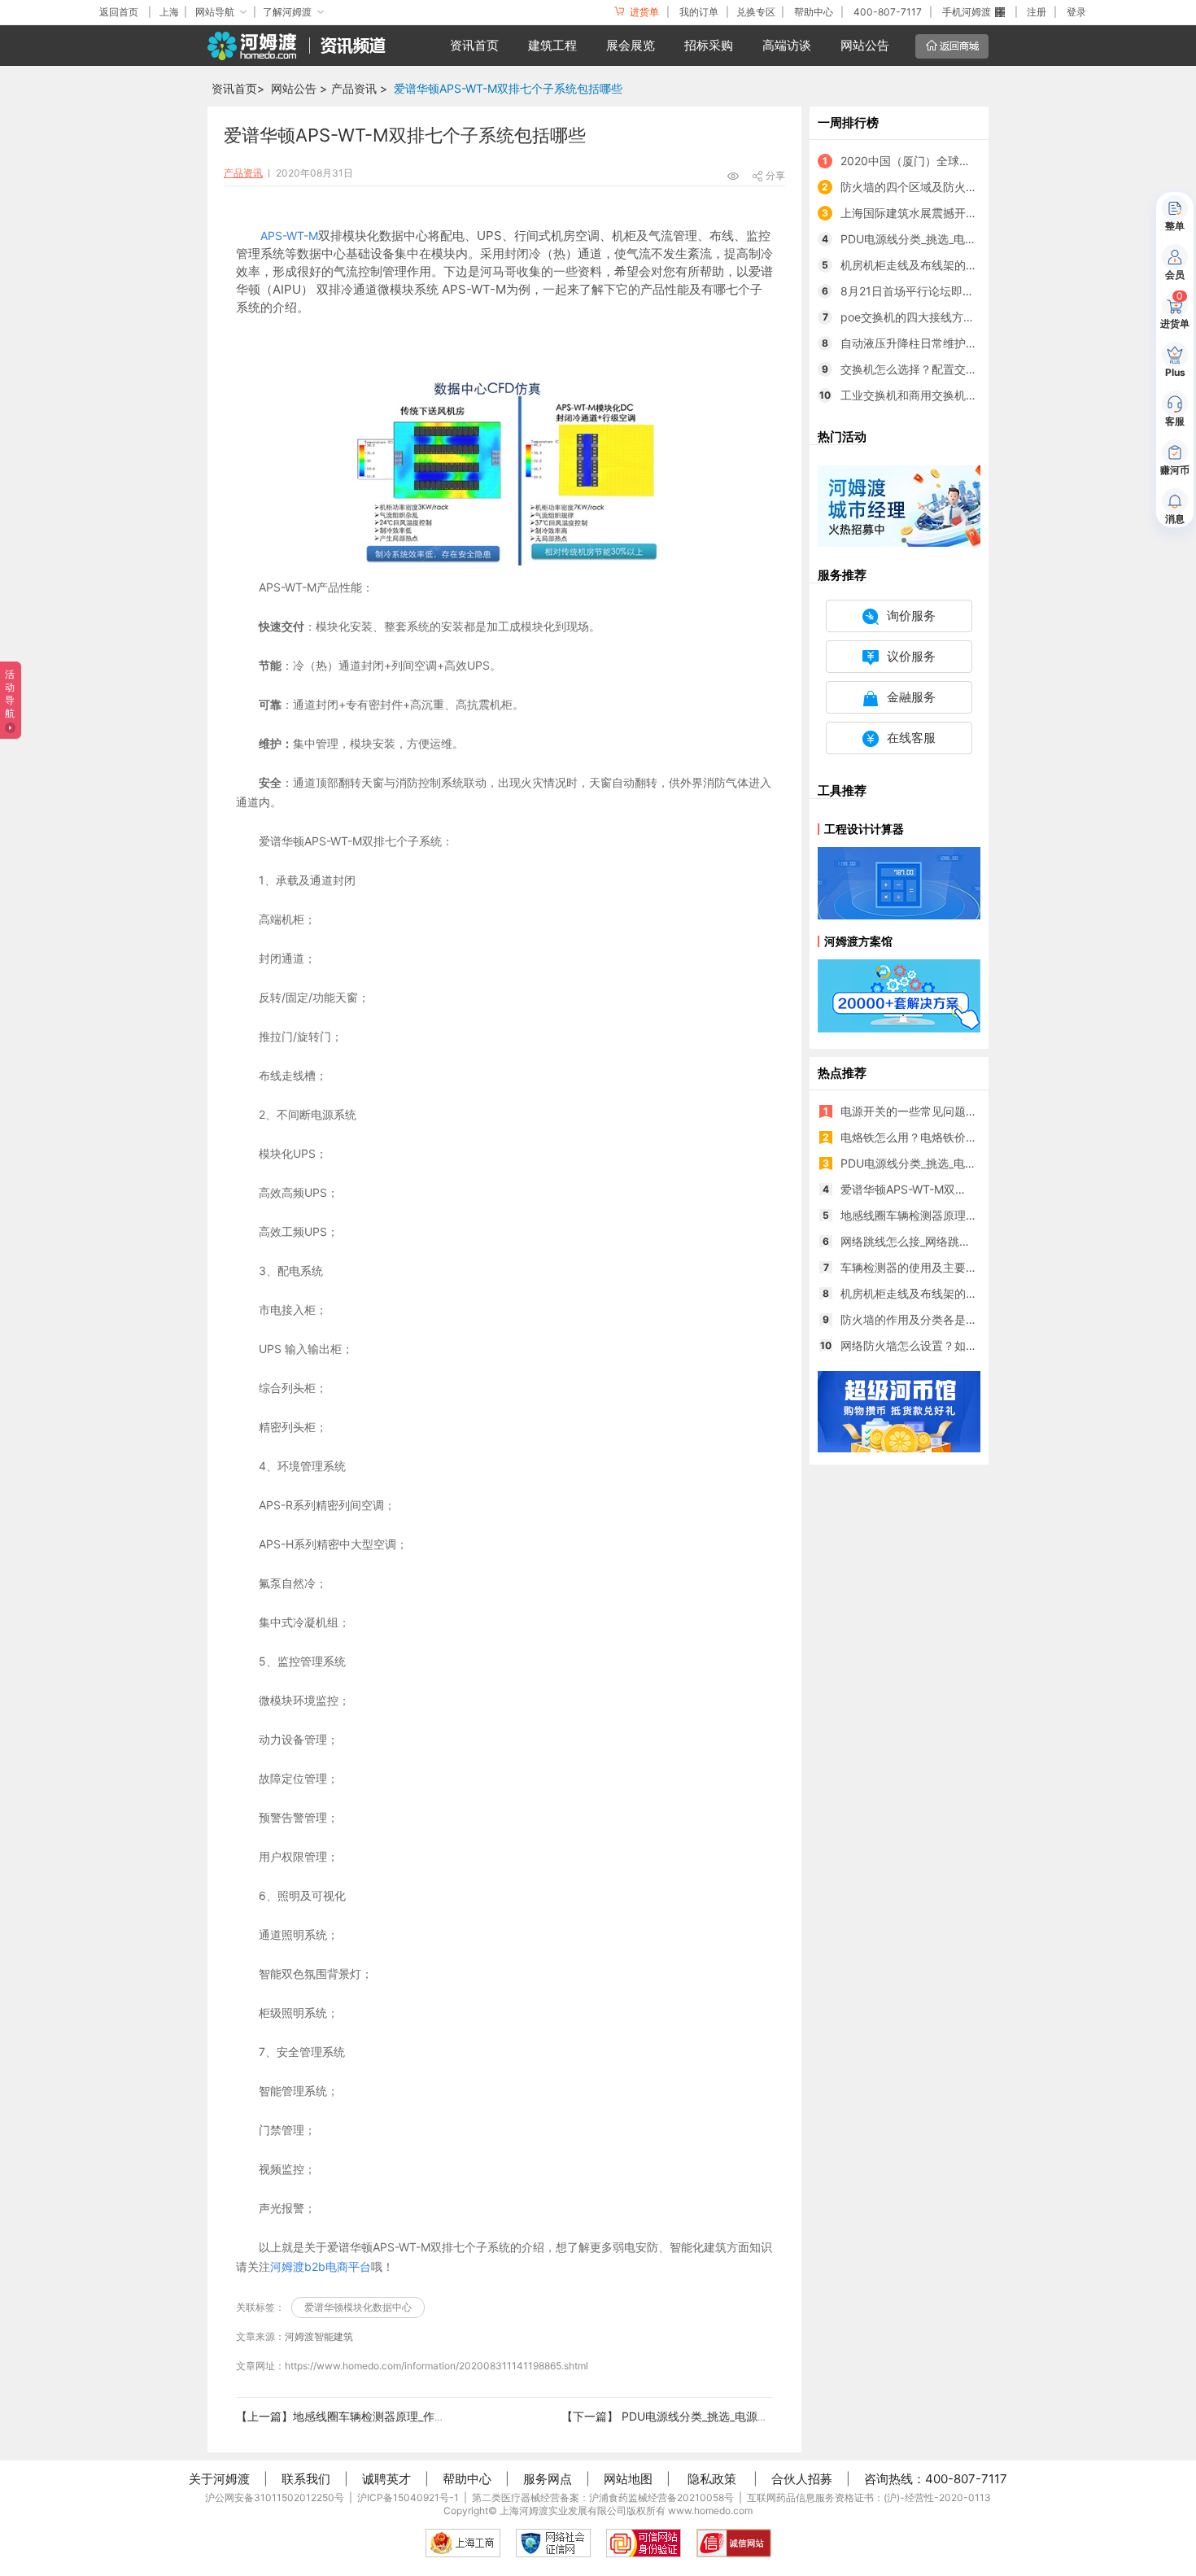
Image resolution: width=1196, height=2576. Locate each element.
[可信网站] (644, 2543)
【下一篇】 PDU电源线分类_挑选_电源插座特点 (682, 2416)
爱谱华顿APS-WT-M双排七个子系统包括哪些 (508, 88)
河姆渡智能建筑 (319, 2336)
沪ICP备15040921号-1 (408, 2497)
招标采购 (709, 45)
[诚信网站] (734, 2543)
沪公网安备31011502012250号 (275, 2497)
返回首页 (119, 12)
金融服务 (911, 697)
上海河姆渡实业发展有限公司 (563, 2511)
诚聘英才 (386, 2479)
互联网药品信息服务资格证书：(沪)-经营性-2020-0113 (869, 2497)
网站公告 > (299, 88)
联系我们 (306, 2479)
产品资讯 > (359, 88)
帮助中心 (814, 12)
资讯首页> (238, 88)
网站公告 (865, 45)
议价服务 (911, 656)
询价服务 (911, 616)
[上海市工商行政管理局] (463, 2543)
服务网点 (548, 2479)
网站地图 (628, 2479)
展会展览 (631, 45)
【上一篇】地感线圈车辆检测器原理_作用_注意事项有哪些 (383, 2416)
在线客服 (911, 738)
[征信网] (553, 2543)
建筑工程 (552, 45)
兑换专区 (756, 12)
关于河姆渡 (219, 2479)
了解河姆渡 (287, 12)
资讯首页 (474, 45)
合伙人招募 (802, 2479)
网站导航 (215, 12)
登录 (1076, 12)
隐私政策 (712, 2479)
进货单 (643, 12)
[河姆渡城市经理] (899, 505)
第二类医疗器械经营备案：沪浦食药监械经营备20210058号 (603, 2497)
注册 (1037, 12)
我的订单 (699, 12)
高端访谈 (787, 45)
